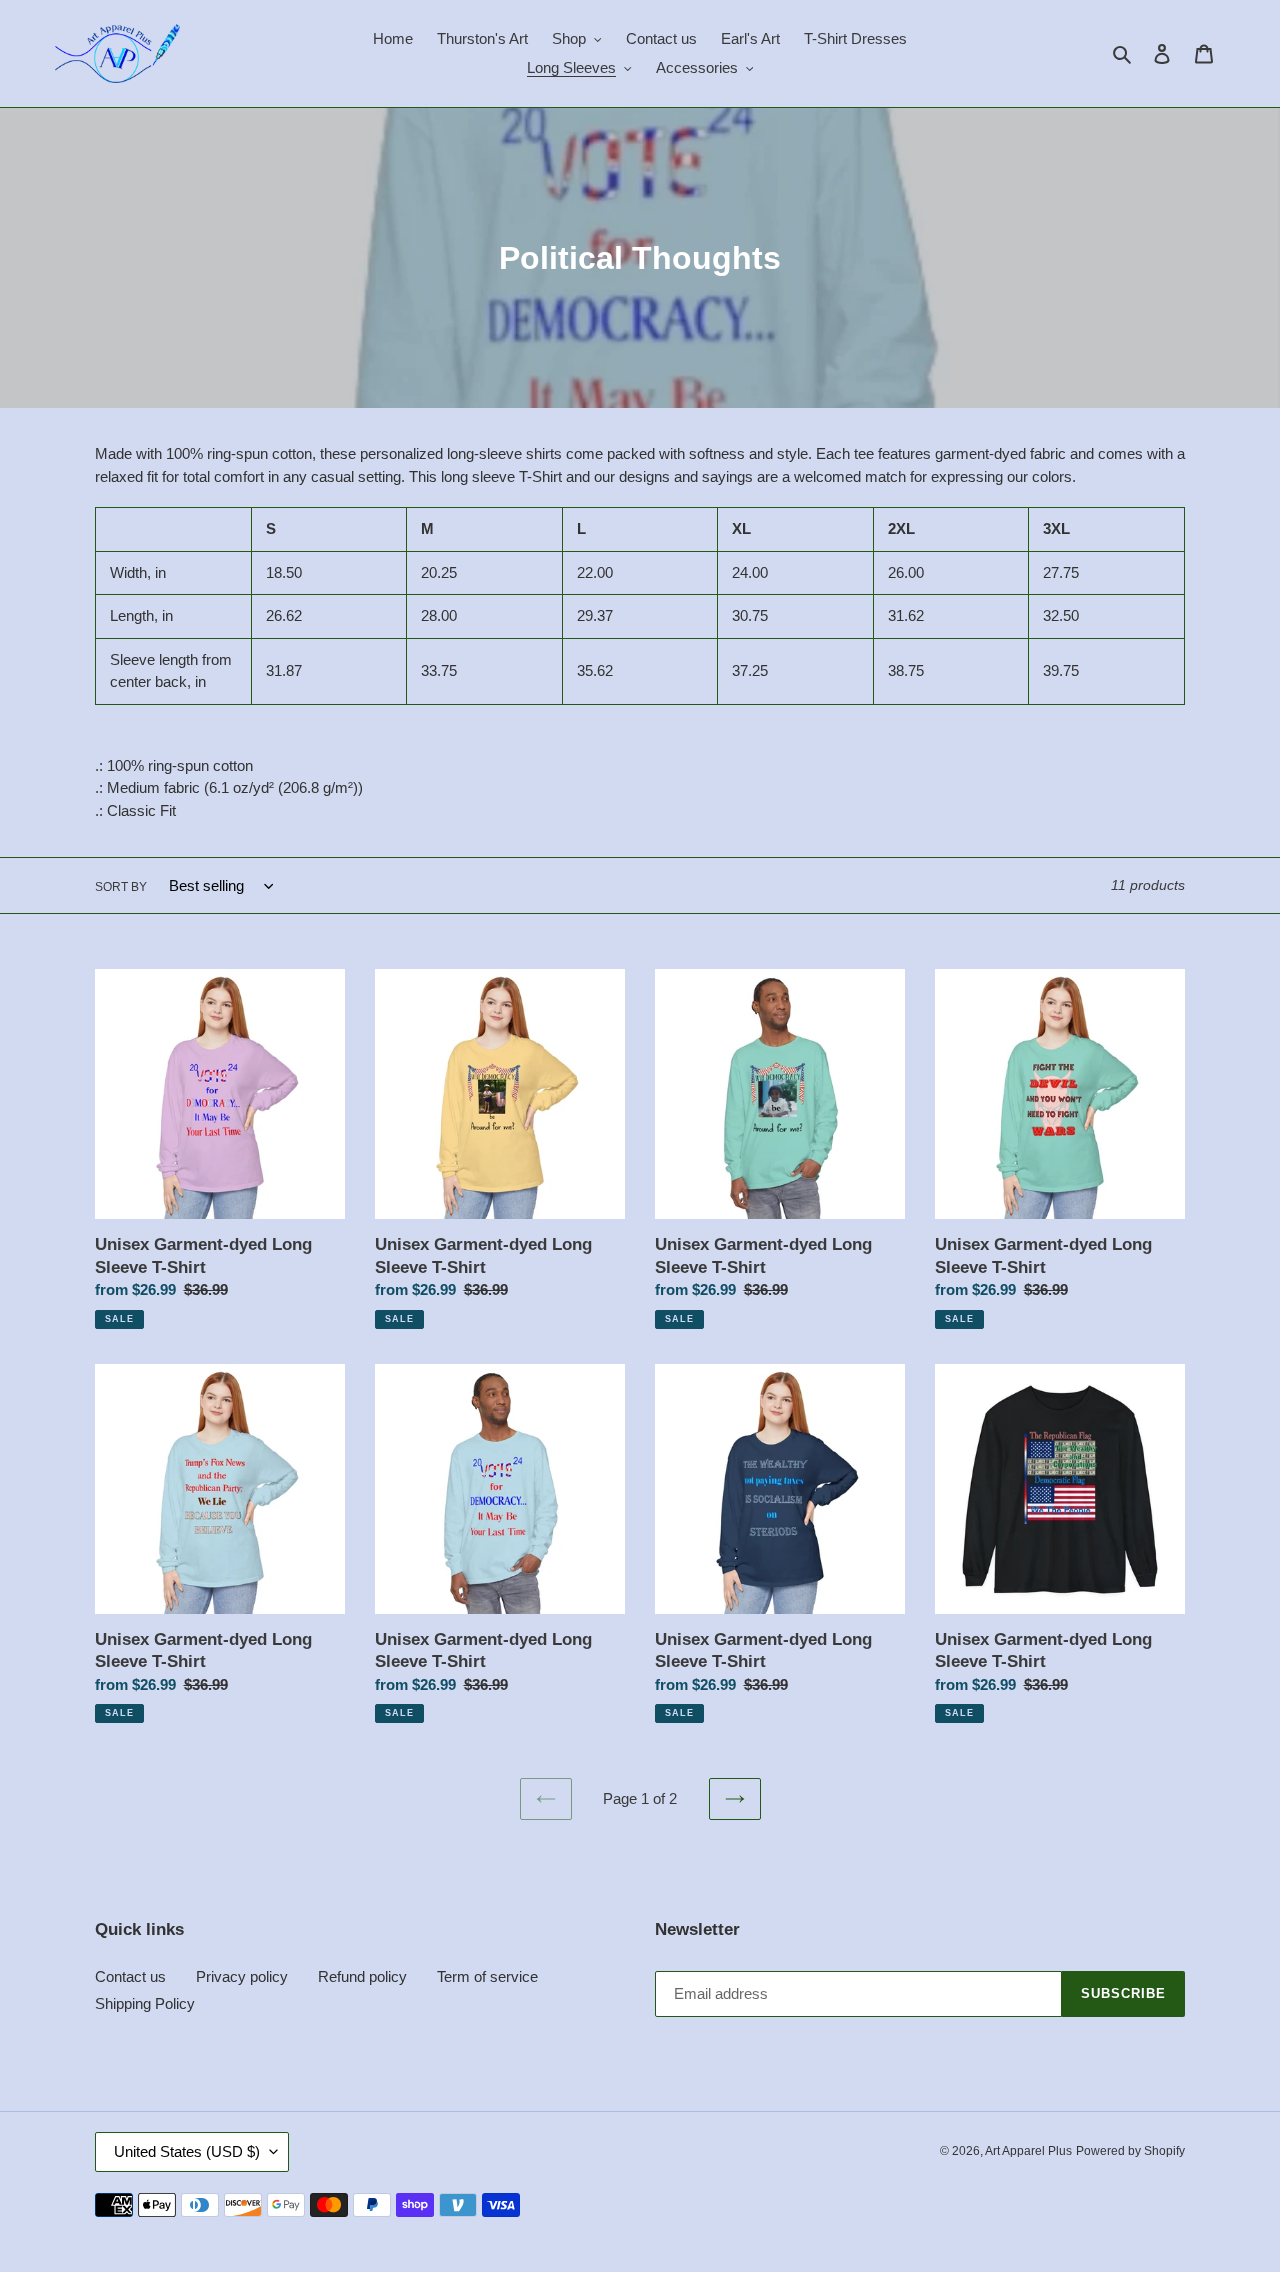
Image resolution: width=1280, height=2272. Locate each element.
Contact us (130, 1976)
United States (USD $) (187, 2151)
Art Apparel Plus (1028, 2151)
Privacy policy (242, 1976)
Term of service (487, 1976)
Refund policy (362, 1976)
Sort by (121, 887)
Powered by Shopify (1130, 2151)
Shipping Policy (145, 2003)
